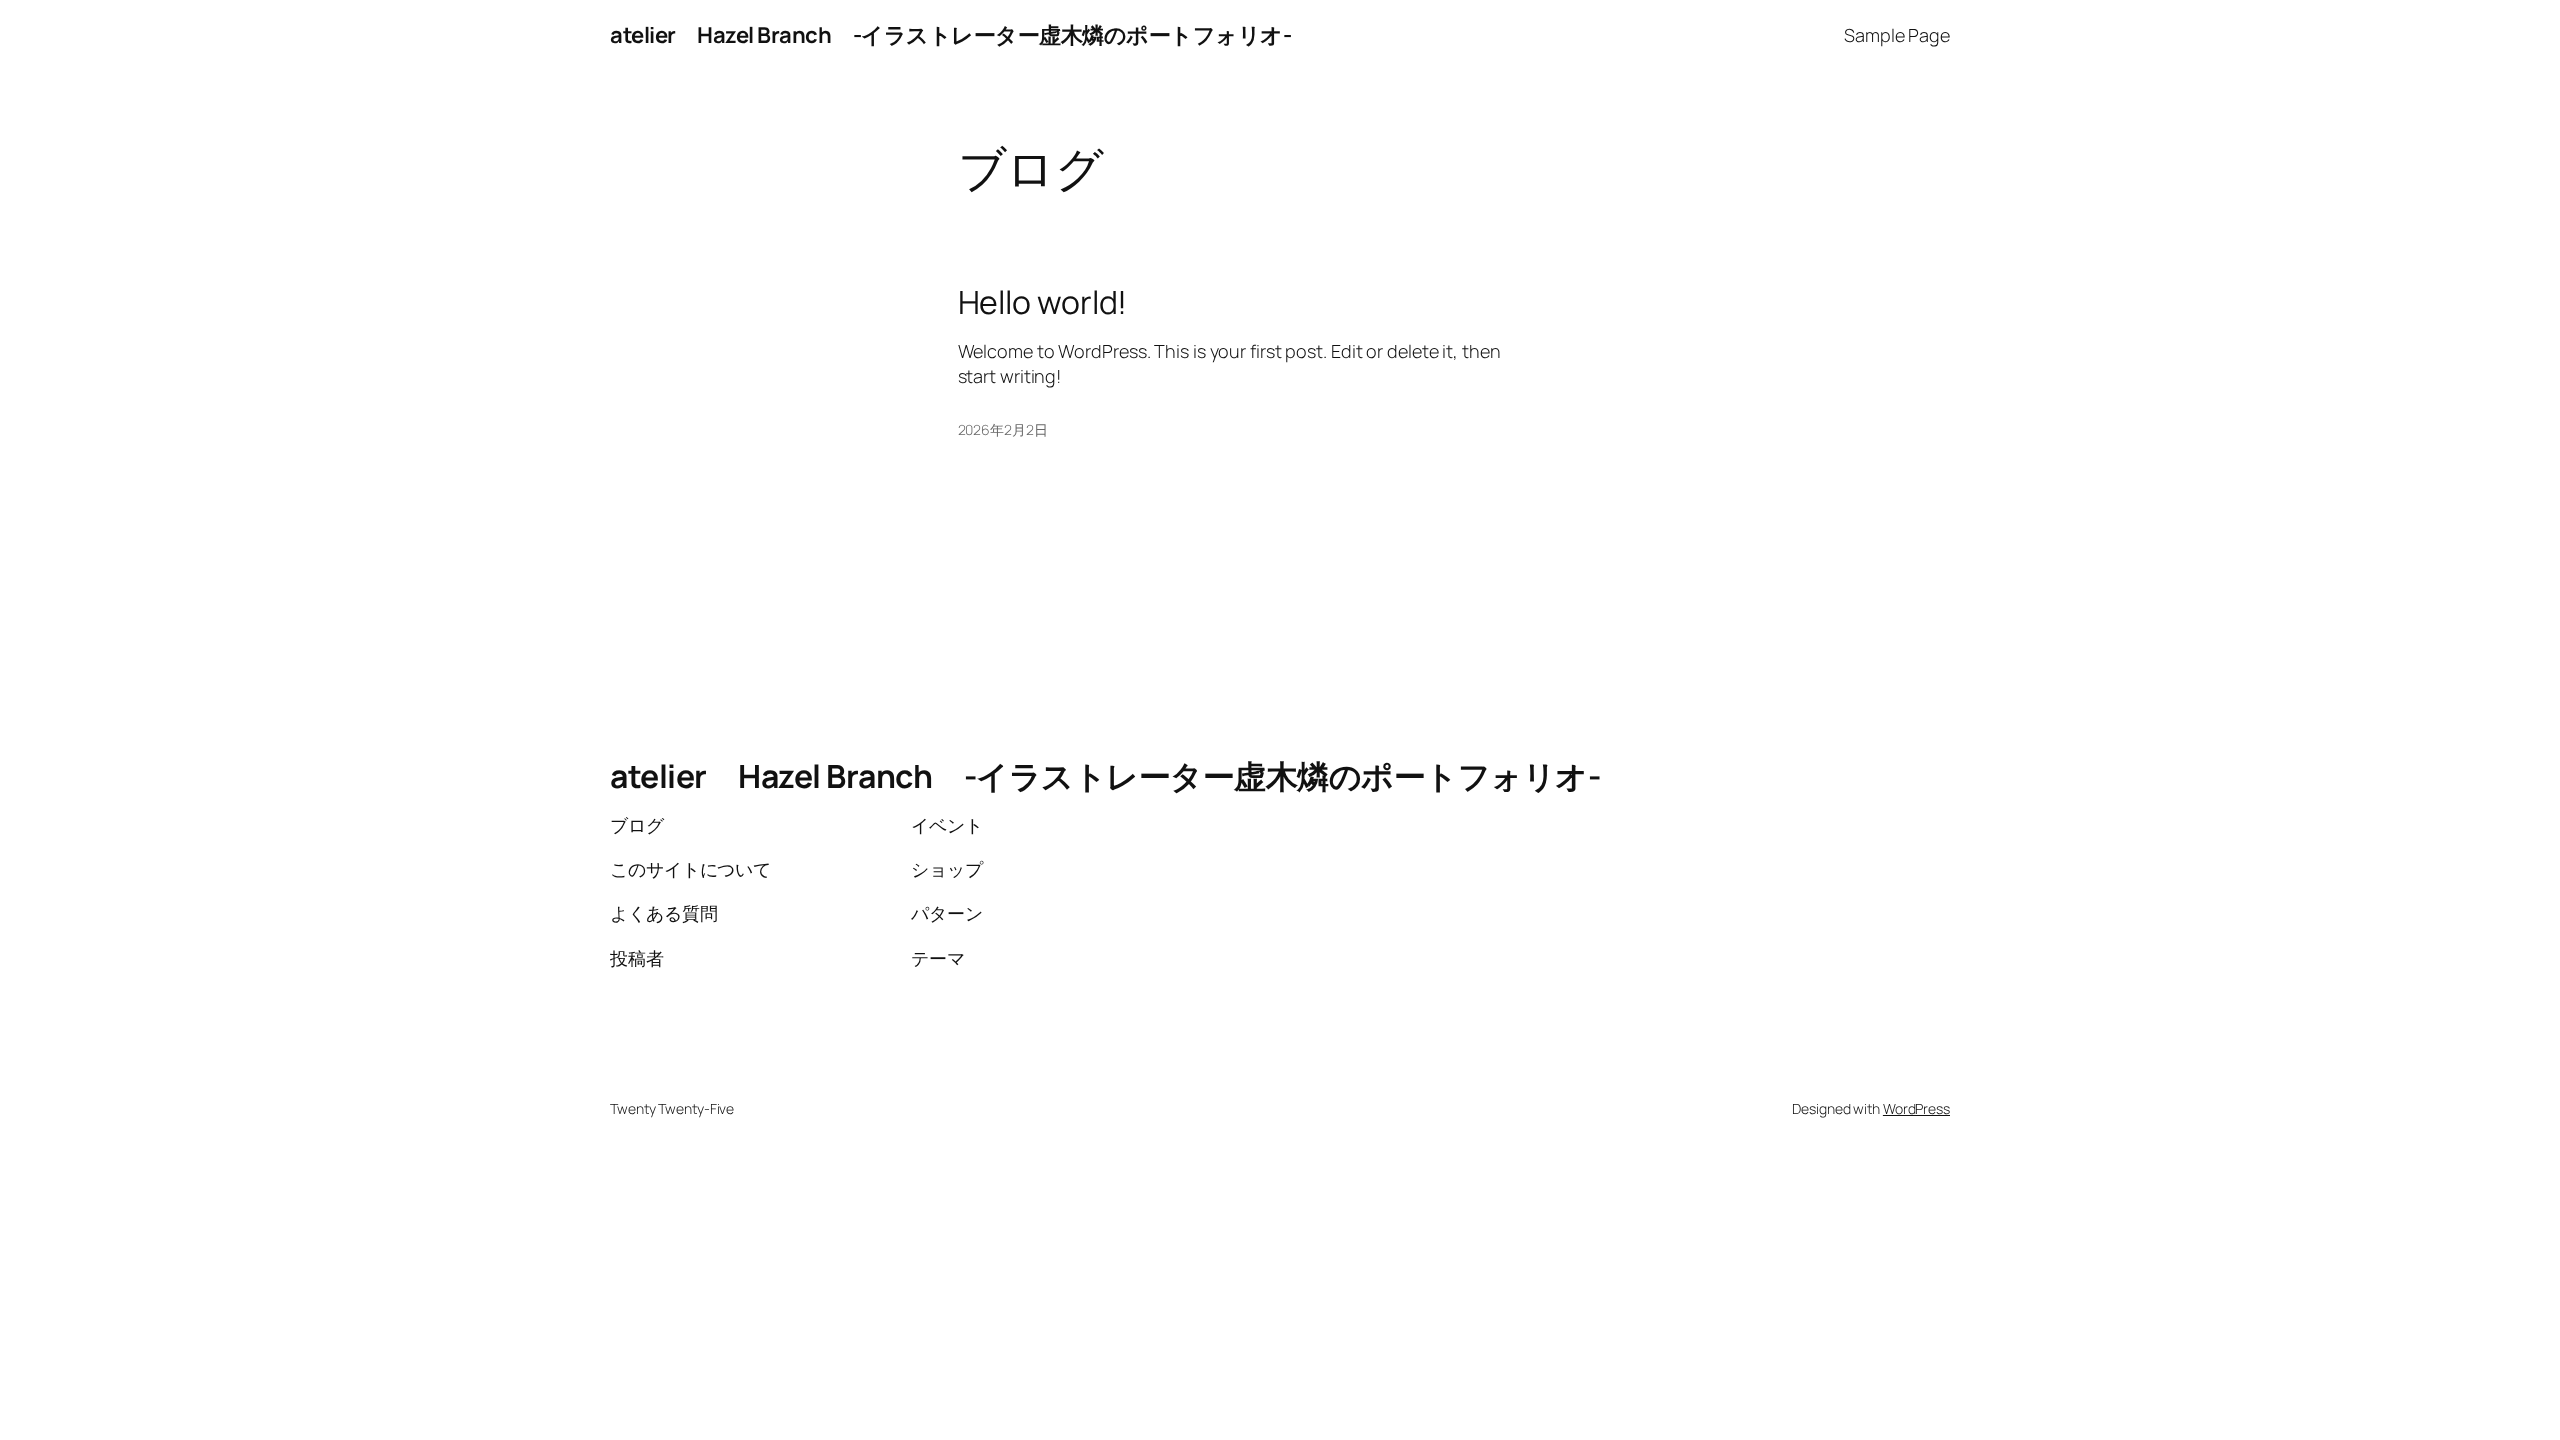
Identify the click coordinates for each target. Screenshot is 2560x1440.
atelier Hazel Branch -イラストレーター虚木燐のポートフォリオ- (950, 35)
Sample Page (1897, 35)
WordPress (1916, 1108)
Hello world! (1043, 302)
